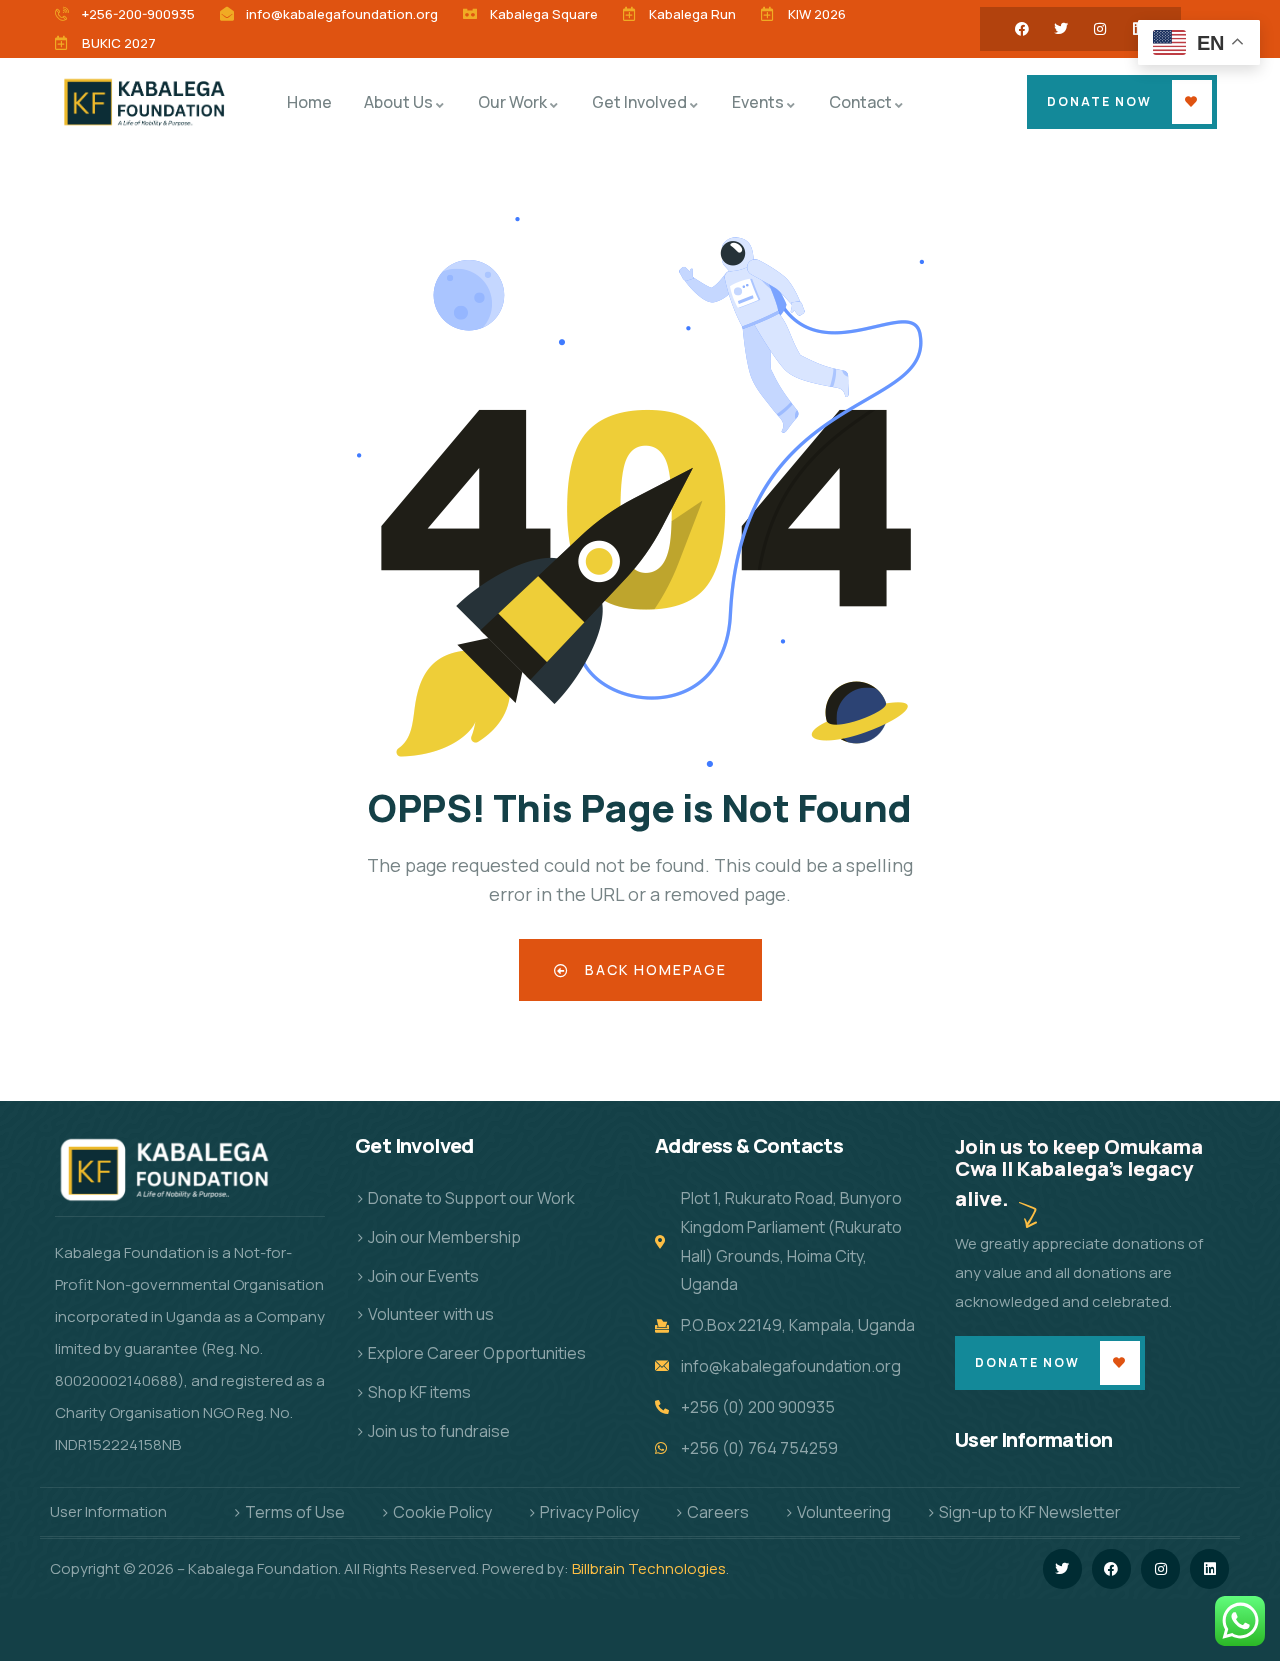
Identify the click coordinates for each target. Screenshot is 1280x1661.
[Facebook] (1022, 29)
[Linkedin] (1209, 1568)
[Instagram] (1100, 29)
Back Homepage (653, 969)
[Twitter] (1061, 29)
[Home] (148, 101)
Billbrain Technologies (649, 1568)
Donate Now (1099, 101)
